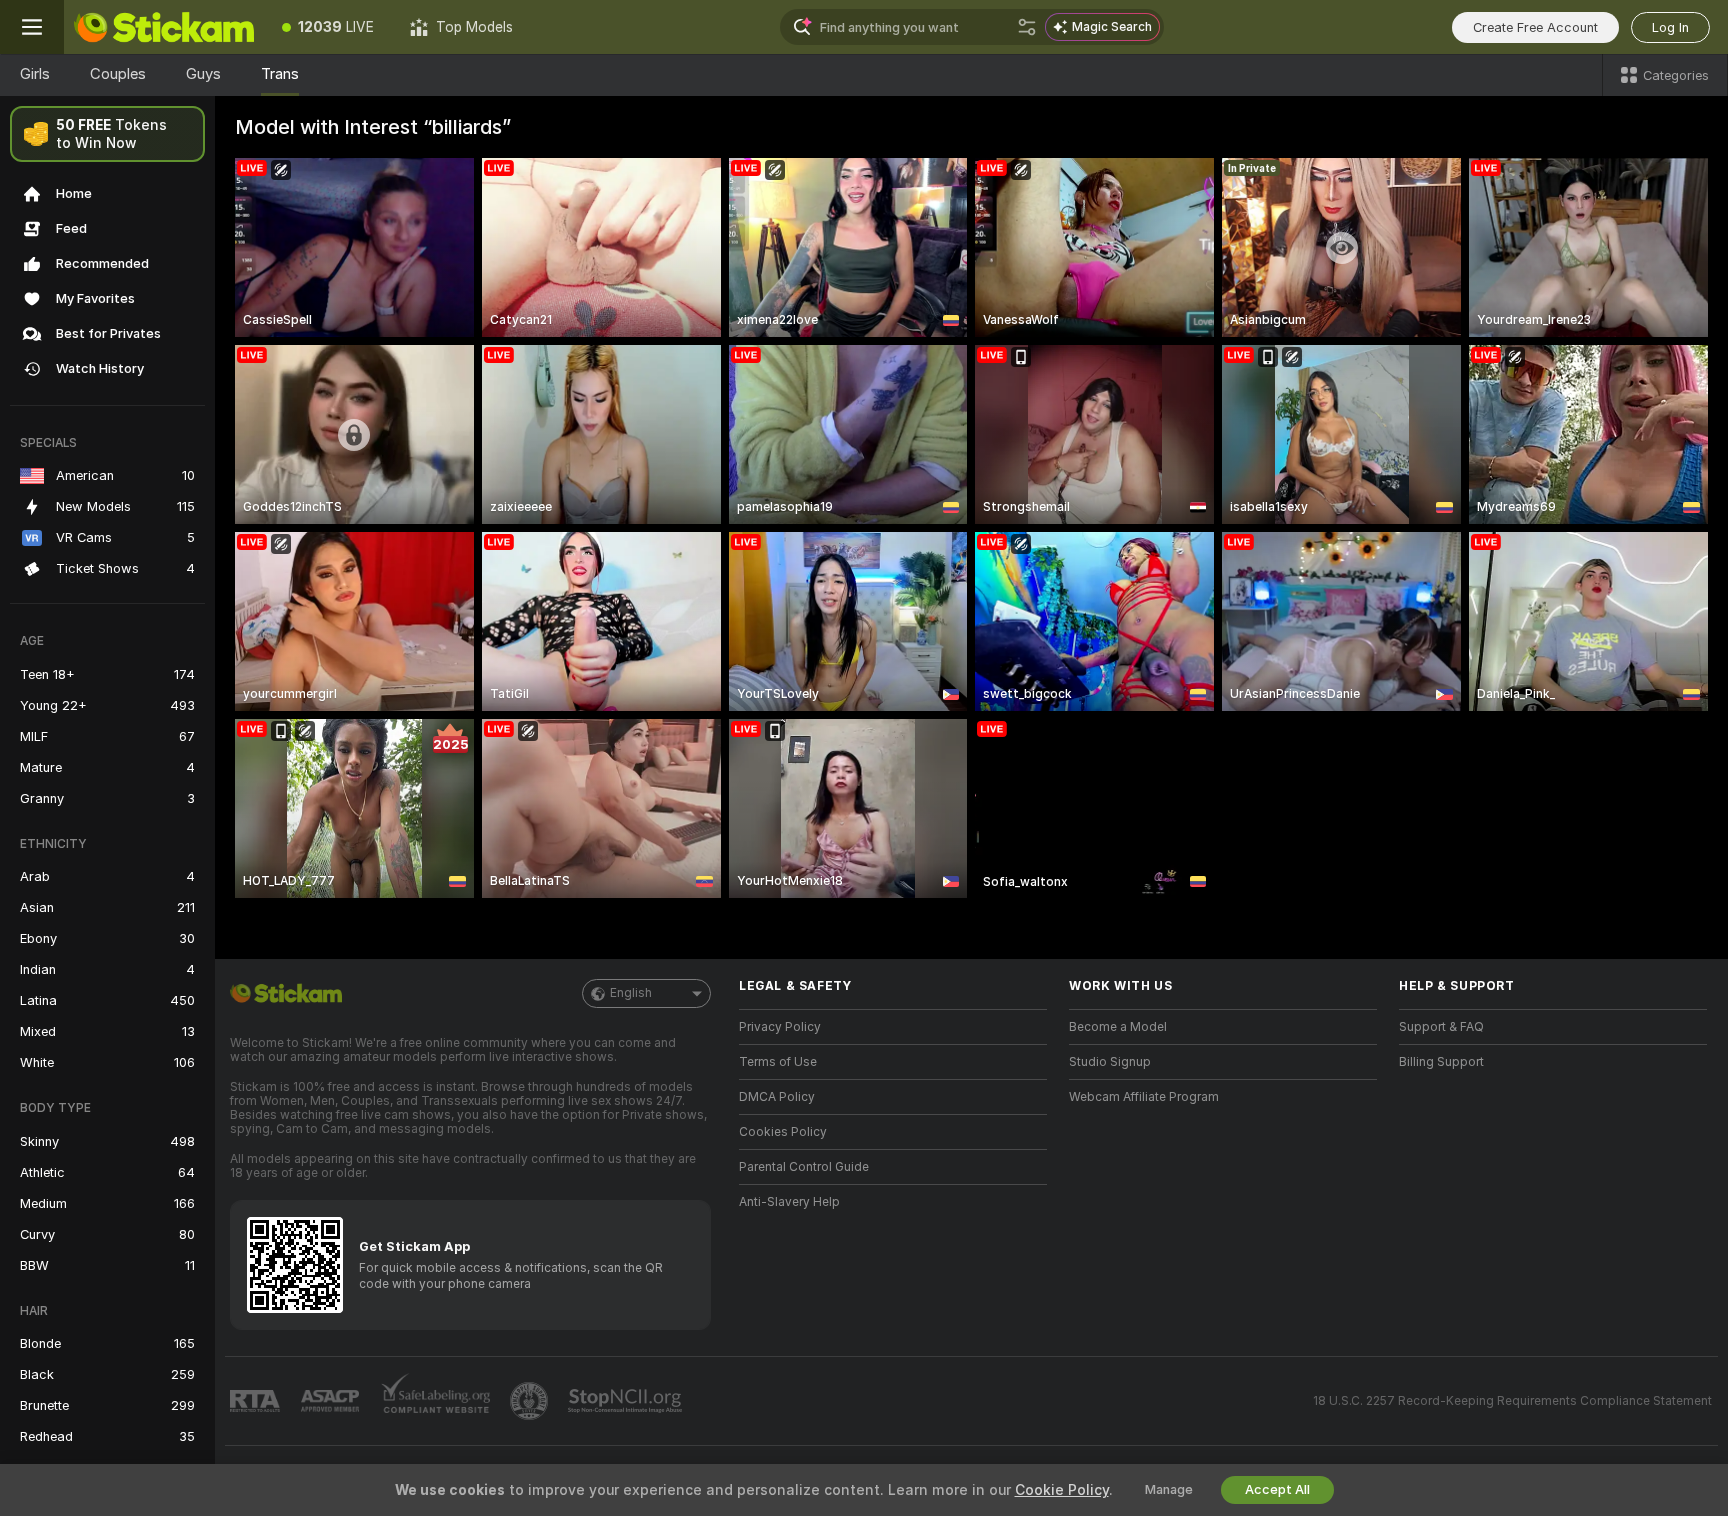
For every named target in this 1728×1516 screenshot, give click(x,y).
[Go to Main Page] (164, 27)
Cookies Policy (783, 1132)
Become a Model (1118, 1027)
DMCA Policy (777, 1097)
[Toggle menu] (32, 27)
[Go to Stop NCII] (627, 1401)
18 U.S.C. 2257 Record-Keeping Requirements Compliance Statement (1512, 1401)
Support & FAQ (1441, 1027)
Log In (1670, 27)
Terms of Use (778, 1062)
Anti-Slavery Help (789, 1202)
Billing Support (1441, 1062)
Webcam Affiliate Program (1144, 1097)
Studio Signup (1110, 1062)
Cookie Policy (1062, 1490)
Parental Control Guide (804, 1167)
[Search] (1027, 27)
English (631, 993)
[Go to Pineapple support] (531, 1401)
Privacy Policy (780, 1027)
